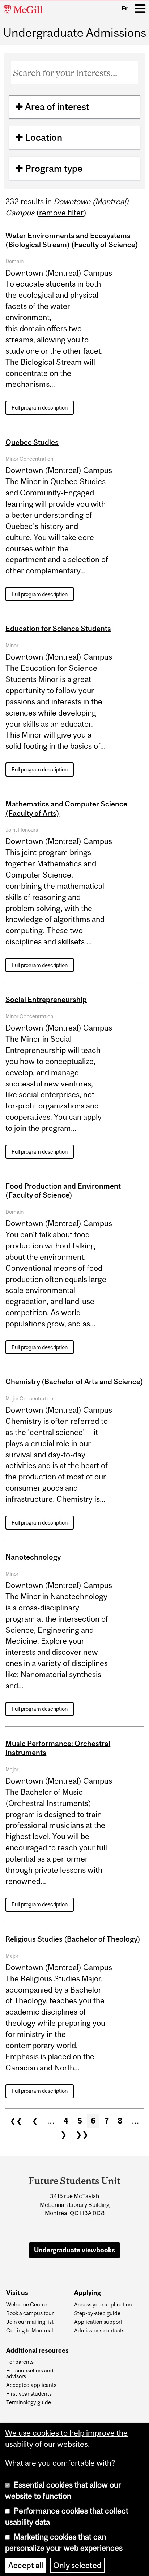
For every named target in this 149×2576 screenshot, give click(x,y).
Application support (98, 2322)
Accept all (26, 2563)
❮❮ (16, 2121)
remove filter (61, 213)
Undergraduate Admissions (75, 33)
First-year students (29, 2394)
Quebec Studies (32, 442)
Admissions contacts (99, 2331)
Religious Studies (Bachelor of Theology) (73, 1939)
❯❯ (82, 2135)
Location (44, 137)
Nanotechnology (33, 1557)
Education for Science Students (58, 628)
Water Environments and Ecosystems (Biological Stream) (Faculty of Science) (72, 240)
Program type (54, 168)
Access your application (103, 2305)
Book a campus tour (30, 2313)
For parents (20, 2362)
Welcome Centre (26, 2305)
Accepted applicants (31, 2385)
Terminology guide (29, 2402)
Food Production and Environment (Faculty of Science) (63, 1190)
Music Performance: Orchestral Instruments (58, 1748)
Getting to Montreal (30, 2331)
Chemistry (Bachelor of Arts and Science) (74, 1381)
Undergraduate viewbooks (74, 2250)
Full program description (40, 408)
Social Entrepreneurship (46, 999)
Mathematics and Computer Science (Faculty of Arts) (66, 808)
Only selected (77, 2563)
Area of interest (57, 107)
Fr (125, 8)
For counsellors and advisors (30, 2374)
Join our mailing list (30, 2322)
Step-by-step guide (97, 2313)
